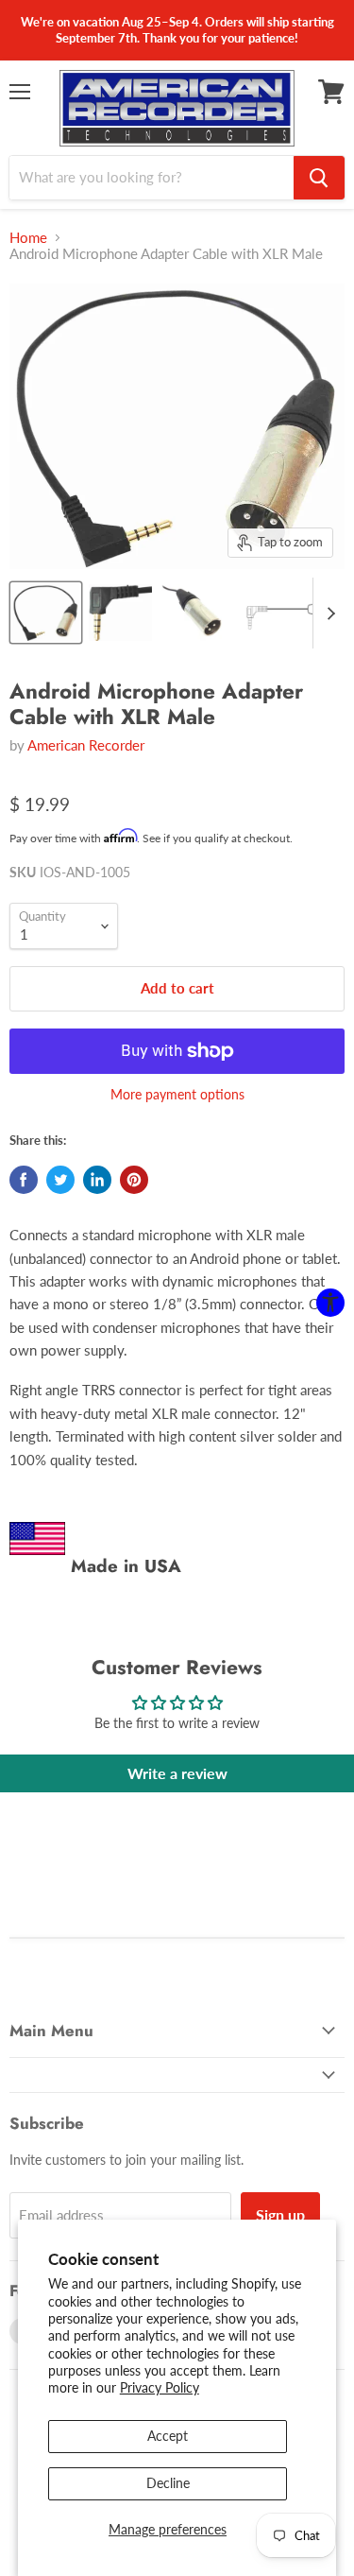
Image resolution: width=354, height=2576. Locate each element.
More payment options (177, 1095)
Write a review (177, 1773)
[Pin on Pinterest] (134, 1180)
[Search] (319, 178)
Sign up (280, 2214)
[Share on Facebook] (24, 1180)
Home (28, 238)
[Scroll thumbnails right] (328, 613)
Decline (168, 2483)
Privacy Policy (160, 2387)
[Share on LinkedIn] (97, 1180)
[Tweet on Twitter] (60, 1180)
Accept (168, 2436)
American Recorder (86, 745)
